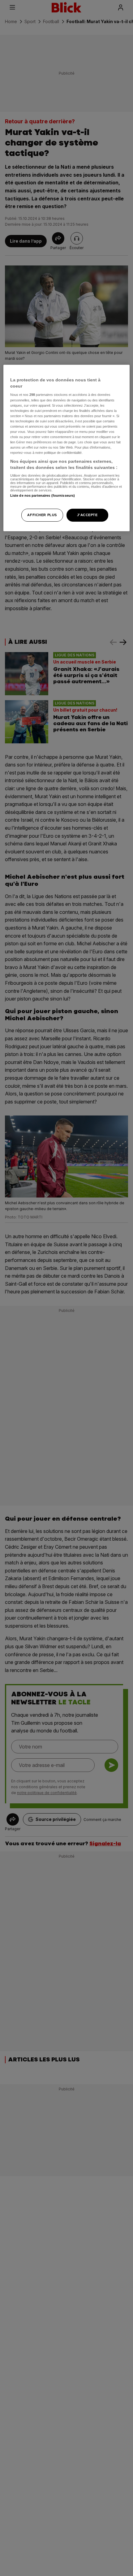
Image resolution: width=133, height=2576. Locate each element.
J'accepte (87, 515)
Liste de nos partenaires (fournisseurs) (43, 495)
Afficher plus (42, 515)
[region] (67, 448)
